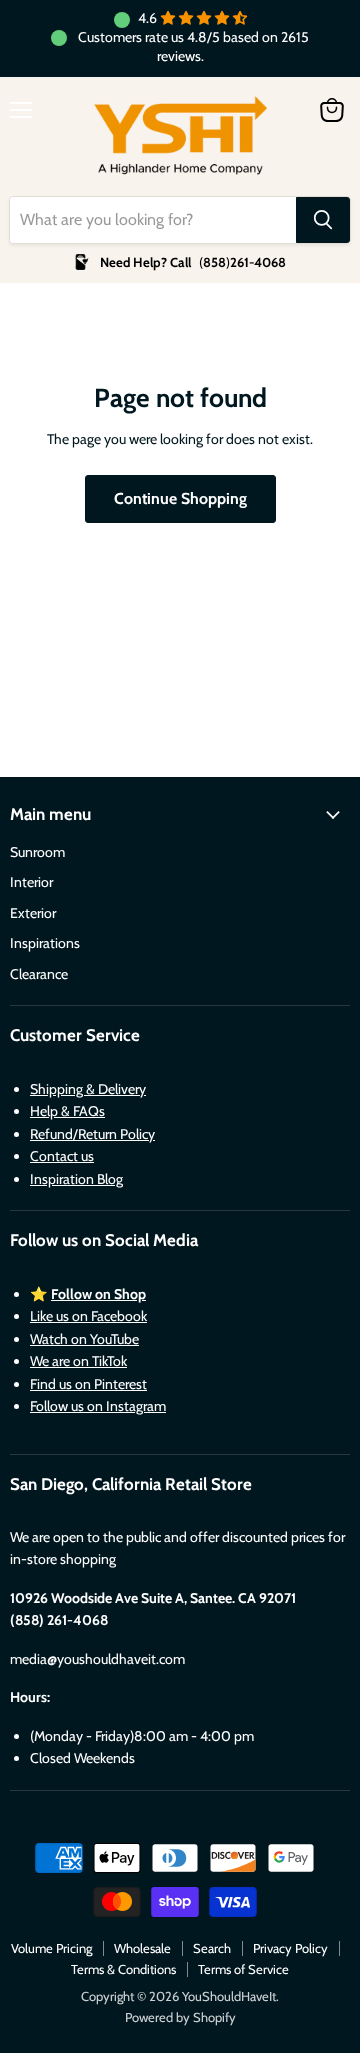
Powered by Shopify (180, 2017)
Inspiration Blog (76, 1179)
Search (212, 1948)
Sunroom (37, 852)
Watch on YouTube (84, 1339)
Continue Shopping (180, 498)
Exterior (33, 913)
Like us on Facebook (88, 1316)
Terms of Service (243, 1969)
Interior (31, 882)
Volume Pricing (51, 1948)
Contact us (62, 1156)
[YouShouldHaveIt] (180, 137)
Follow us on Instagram (98, 1406)
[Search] (323, 220)
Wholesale (142, 1948)
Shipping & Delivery (88, 1089)
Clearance (39, 974)
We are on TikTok (78, 1361)
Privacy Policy (290, 1948)
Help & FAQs (67, 1111)
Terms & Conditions (123, 1969)
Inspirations (45, 943)
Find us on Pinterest (88, 1384)
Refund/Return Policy (92, 1134)
